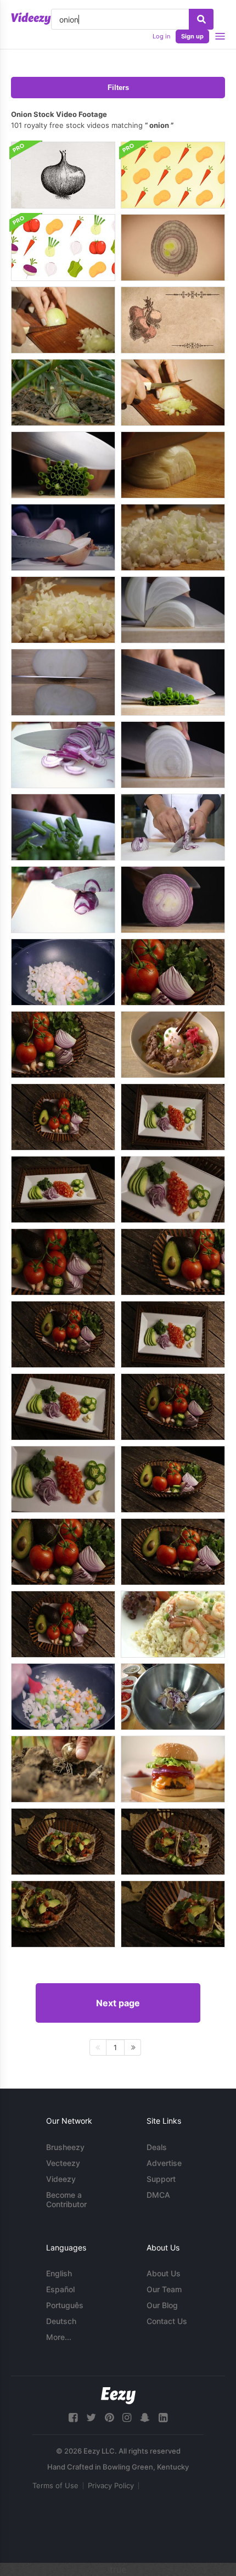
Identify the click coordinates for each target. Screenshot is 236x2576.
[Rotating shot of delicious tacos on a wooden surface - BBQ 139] (173, 1914)
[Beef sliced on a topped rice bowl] (173, 1045)
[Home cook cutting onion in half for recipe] (63, 537)
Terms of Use (55, 2485)
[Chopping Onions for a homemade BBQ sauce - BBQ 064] (173, 465)
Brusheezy (65, 2147)
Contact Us (167, 2321)
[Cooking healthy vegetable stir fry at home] (63, 1697)
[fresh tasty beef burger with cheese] (173, 1769)
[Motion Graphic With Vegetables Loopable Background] (173, 175)
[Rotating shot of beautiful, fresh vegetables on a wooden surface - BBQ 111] (63, 1479)
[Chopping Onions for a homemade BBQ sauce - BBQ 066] (173, 537)
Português (65, 2305)
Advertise (164, 2163)
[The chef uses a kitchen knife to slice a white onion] (173, 755)
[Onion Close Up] (173, 248)
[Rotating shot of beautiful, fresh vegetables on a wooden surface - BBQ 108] (173, 1117)
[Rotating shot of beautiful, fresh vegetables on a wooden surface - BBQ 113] (63, 1189)
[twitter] (91, 2418)
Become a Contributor (66, 2199)
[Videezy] (31, 19)
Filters (118, 88)
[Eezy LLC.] (118, 2396)
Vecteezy (63, 2163)
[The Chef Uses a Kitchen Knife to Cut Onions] (173, 610)
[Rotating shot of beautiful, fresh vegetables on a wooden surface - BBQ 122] (173, 1479)
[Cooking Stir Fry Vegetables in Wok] (63, 972)
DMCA (158, 2195)
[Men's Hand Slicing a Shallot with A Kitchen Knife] (173, 900)
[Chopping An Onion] (63, 320)
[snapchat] (145, 2418)
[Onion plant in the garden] (63, 392)
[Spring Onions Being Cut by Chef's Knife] (63, 465)
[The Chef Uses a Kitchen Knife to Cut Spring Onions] (173, 682)
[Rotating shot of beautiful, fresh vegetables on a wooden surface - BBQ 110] (173, 1189)
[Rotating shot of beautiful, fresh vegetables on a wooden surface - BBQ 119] (173, 1262)
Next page (118, 2003)
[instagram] (127, 2418)
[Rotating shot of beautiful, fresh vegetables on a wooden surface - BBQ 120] (63, 1045)
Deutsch (61, 2321)
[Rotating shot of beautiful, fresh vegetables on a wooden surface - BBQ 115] (63, 1624)
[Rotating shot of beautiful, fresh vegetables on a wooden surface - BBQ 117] (63, 1334)
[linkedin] (163, 2418)
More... (59, 2337)
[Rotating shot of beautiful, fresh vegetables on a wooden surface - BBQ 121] (63, 1552)
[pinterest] (109, 2418)
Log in (161, 36)
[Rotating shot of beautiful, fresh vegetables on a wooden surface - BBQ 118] (173, 1407)
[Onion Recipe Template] (173, 320)
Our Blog (162, 2305)
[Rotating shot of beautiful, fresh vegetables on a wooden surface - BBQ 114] (63, 1117)
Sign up (192, 36)
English (59, 2273)
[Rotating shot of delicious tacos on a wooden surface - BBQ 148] (173, 1842)
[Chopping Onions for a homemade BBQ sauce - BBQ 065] (63, 610)
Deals (157, 2147)
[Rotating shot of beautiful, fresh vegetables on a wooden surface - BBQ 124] (173, 972)
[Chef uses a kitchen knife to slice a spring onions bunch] (63, 827)
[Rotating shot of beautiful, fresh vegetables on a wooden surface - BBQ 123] (173, 1552)
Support (161, 2179)
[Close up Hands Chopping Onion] (173, 392)
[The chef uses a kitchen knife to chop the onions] (63, 682)
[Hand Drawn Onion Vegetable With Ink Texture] (63, 175)
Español (60, 2289)
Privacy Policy (111, 2485)
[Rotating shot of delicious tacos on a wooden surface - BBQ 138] (63, 1914)
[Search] (201, 19)
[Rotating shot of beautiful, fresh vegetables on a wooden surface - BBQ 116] (63, 1262)
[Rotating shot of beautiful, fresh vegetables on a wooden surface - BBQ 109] (173, 1334)
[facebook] (73, 2418)
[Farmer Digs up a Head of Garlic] (63, 1769)
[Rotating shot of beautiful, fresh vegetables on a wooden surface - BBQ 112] (63, 1407)
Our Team (164, 2289)
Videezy (61, 2179)
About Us (164, 2273)
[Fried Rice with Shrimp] (173, 1624)
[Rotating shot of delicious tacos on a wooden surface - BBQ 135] (63, 1842)
